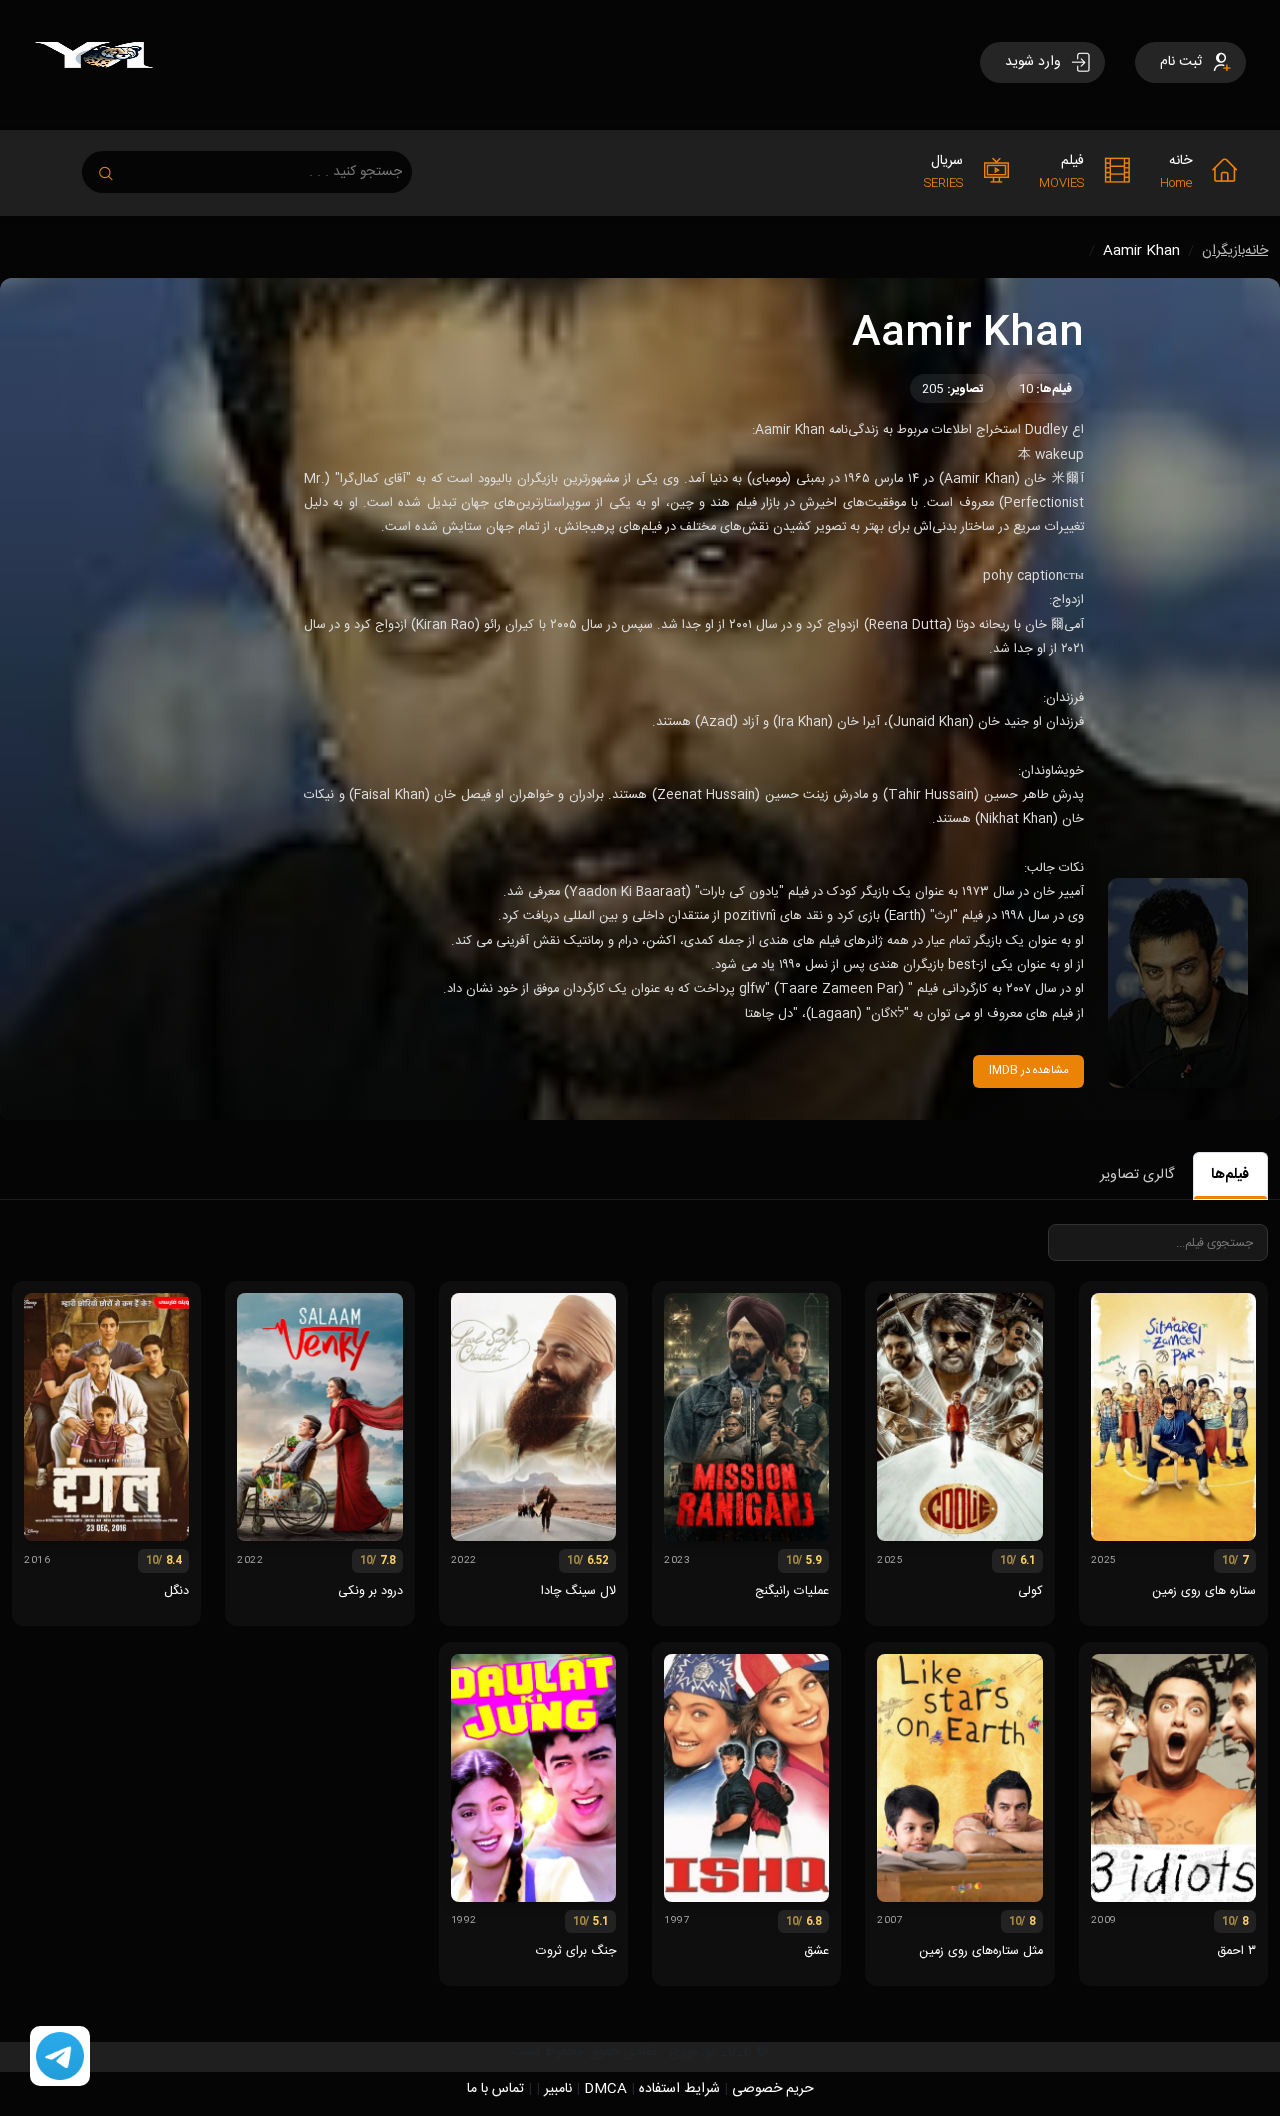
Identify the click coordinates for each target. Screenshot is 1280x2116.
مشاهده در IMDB (1029, 1070)
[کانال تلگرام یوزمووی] (60, 2057)
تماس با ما (495, 2089)
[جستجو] (116, 167)
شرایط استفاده (679, 2089)
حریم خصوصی (773, 2089)
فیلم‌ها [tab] (1230, 1175)
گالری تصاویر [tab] (1137, 1175)
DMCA (605, 2089)
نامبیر (558, 2089)
